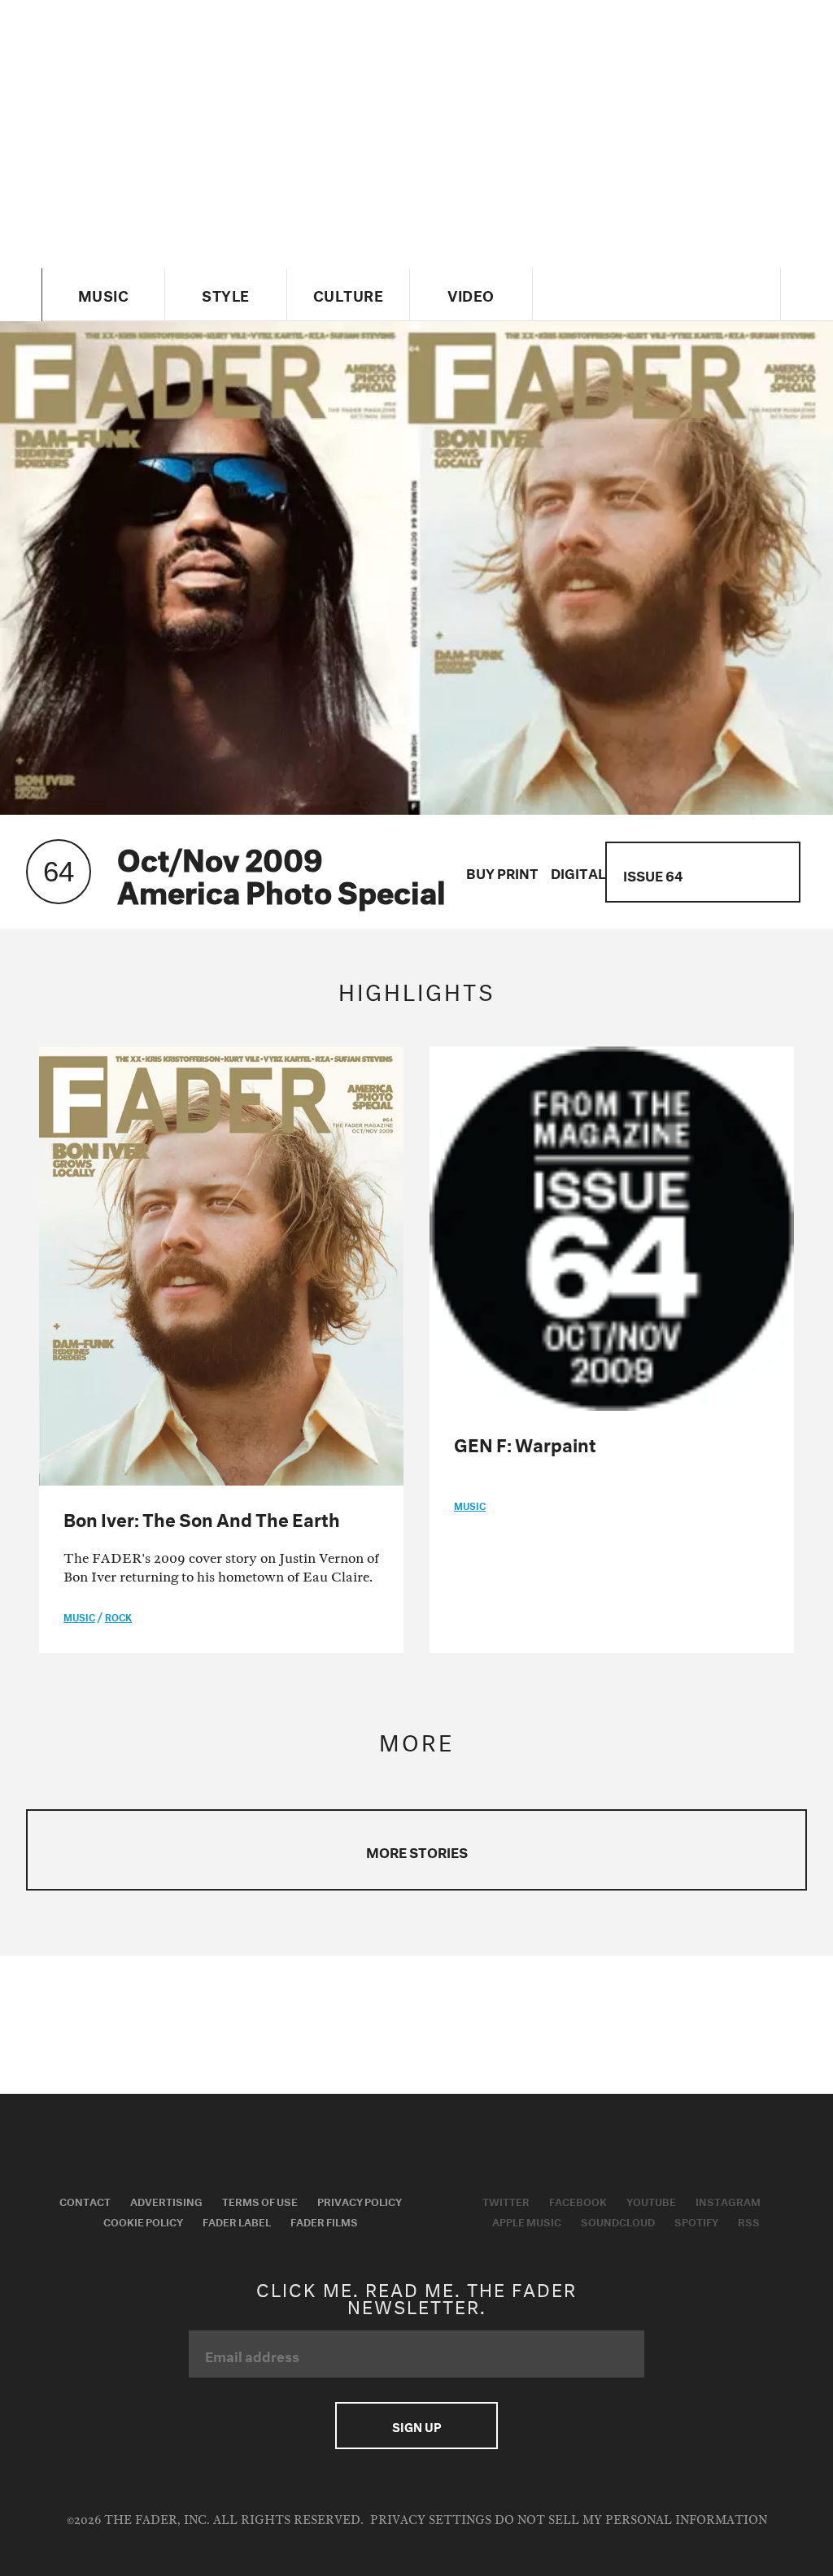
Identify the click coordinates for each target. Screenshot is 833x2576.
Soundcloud (618, 2221)
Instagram (728, 2200)
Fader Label (237, 2221)
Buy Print (502, 871)
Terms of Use (260, 2200)
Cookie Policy (143, 2221)
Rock (118, 1616)
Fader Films (324, 2221)
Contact (85, 2200)
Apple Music (527, 2221)
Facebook (578, 2200)
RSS (749, 2221)
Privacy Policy (360, 2200)
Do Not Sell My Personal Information (631, 2520)
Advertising (166, 2200)
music (79, 1616)
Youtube (651, 2200)
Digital (578, 871)
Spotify (696, 2221)
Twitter (506, 2200)
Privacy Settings (431, 2520)
